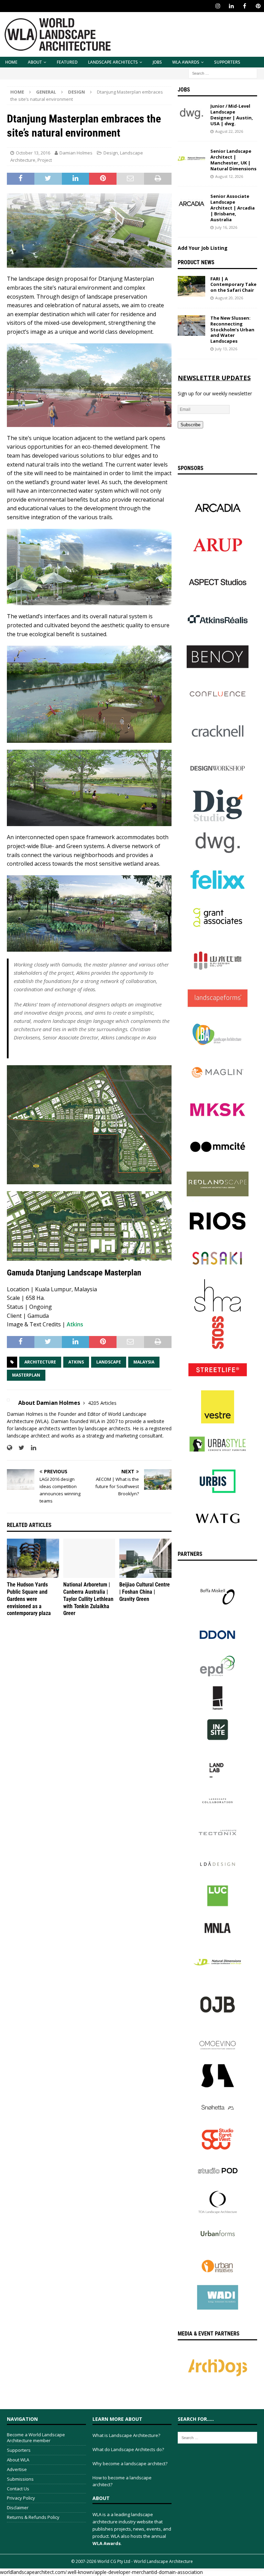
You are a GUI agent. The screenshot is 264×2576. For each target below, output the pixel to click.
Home (11, 62)
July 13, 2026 (226, 349)
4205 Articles (102, 1403)
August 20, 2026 (229, 298)
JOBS (157, 62)
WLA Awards (186, 62)
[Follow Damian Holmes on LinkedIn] (31, 1448)
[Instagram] (218, 6)
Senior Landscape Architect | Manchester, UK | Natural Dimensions (233, 160)
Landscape (109, 1362)
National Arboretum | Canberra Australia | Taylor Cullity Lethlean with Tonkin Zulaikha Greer (88, 1599)
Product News (196, 262)
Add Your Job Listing (203, 248)
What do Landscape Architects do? (128, 2449)
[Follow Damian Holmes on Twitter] (19, 1448)
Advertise (17, 2469)
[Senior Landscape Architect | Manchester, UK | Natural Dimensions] (191, 159)
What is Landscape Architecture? (126, 2435)
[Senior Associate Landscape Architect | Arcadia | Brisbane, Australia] (191, 204)
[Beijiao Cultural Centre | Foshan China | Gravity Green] (145, 1558)
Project (45, 160)
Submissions (20, 2479)
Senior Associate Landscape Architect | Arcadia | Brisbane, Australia (233, 208)
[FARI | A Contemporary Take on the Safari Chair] (191, 286)
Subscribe (190, 425)
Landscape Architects (113, 62)
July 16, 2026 (226, 227)
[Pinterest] (258, 6)
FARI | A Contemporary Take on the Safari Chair (233, 285)
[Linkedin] (231, 6)
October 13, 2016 (33, 153)
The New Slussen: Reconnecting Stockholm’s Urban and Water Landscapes (232, 330)
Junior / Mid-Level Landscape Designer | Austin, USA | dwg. (232, 115)
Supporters (227, 62)
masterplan (26, 1375)
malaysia (144, 1362)
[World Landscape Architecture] (58, 53)
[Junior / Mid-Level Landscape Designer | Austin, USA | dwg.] (191, 114)
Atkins (75, 1324)
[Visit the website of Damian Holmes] (9, 1448)
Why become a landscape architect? (130, 2463)
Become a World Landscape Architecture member (36, 2438)
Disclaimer (18, 2508)
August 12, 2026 (229, 176)
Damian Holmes (76, 153)
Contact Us (18, 2489)
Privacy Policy (21, 2498)
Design (111, 153)
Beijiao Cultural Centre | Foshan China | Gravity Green (145, 1592)
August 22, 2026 (229, 131)
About (35, 62)
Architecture (40, 1362)
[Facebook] (245, 6)
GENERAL (46, 92)
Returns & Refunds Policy (33, 2517)
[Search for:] (223, 73)
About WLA (18, 2460)
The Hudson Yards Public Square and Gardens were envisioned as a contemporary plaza (29, 1599)
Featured (67, 62)
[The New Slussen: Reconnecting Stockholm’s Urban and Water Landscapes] (191, 325)
